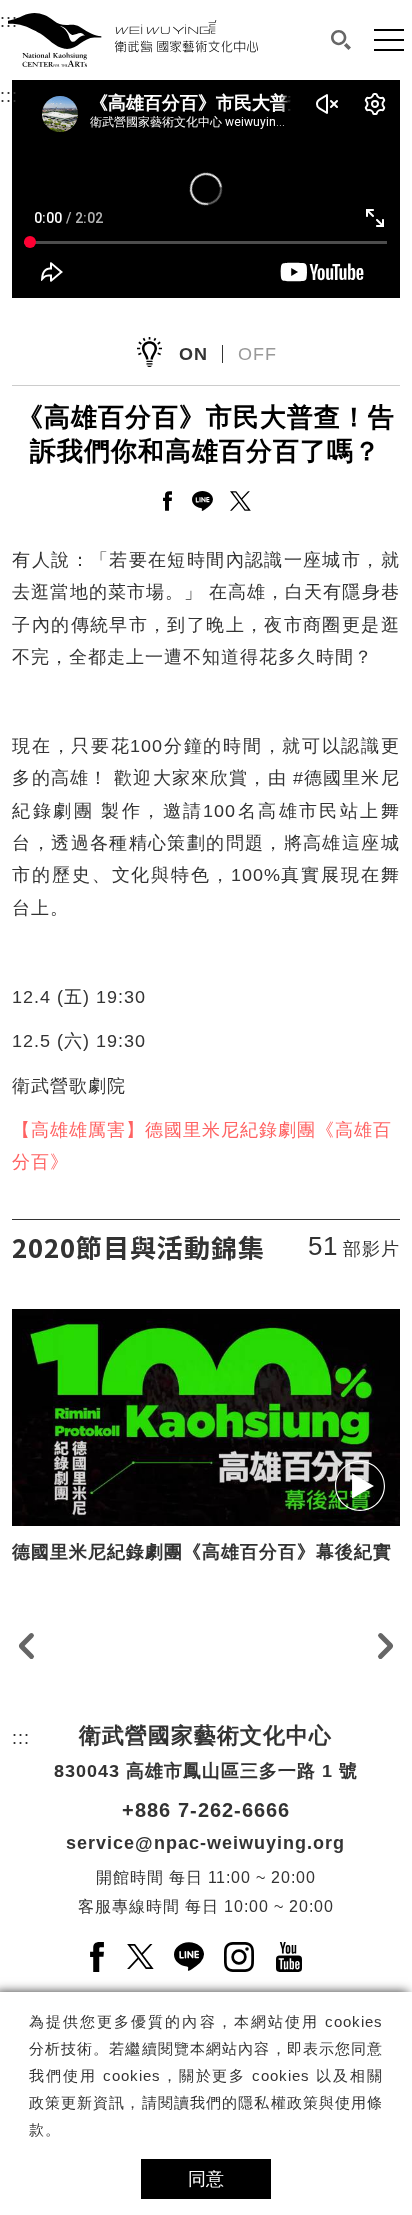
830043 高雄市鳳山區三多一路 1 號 (206, 1771)
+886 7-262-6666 (206, 1810)
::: (9, 96)
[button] (341, 40)
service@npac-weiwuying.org (205, 1843)
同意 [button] (206, 2179)
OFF (257, 354)
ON (193, 354)
